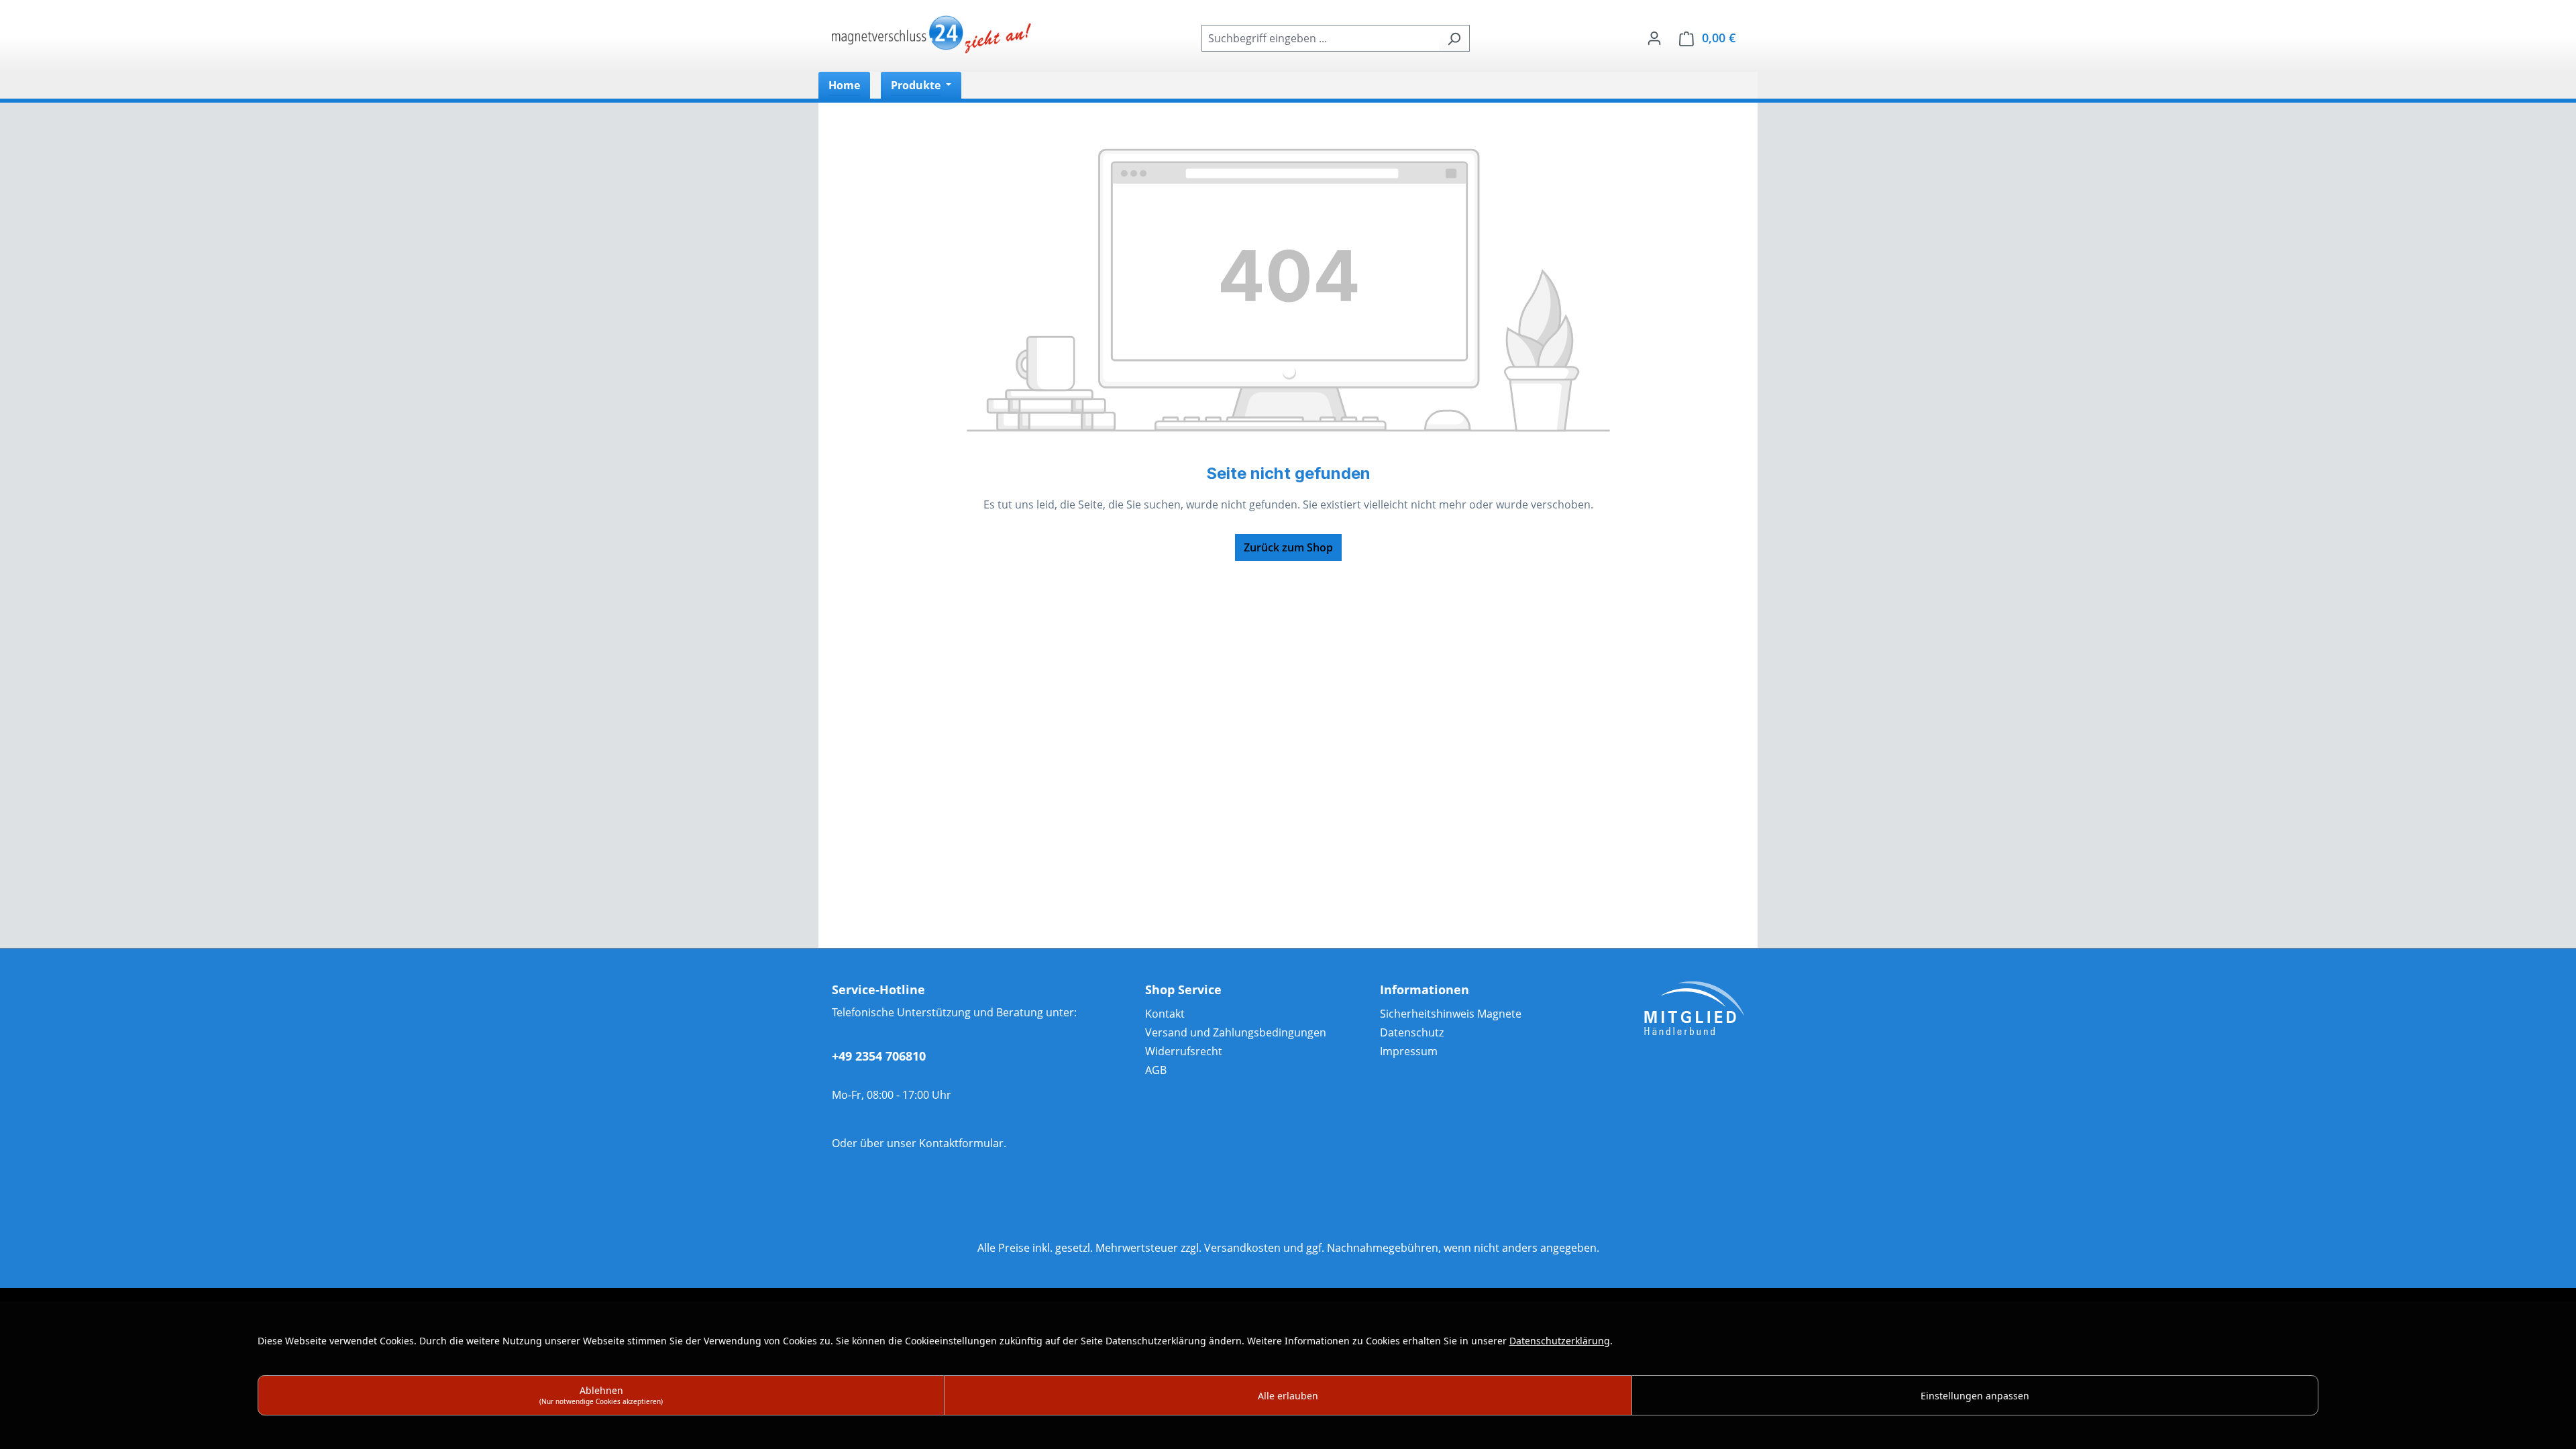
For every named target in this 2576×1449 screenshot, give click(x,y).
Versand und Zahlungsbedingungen (1236, 1032)
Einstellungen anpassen (1975, 1396)
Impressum (1409, 1051)
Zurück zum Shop (1288, 547)
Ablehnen (601, 1395)
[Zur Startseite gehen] (932, 36)
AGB (1156, 1070)
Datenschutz (1412, 1032)
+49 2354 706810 (879, 1056)
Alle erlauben (1288, 1396)
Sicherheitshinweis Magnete (1451, 1014)
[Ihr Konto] (1654, 38)
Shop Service (1183, 989)
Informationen (1425, 989)
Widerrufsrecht (1184, 1051)
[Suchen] (1454, 38)
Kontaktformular (961, 1143)
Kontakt (1165, 1014)
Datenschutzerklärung (1560, 1341)
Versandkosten (1242, 1248)
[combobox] (1320, 38)
